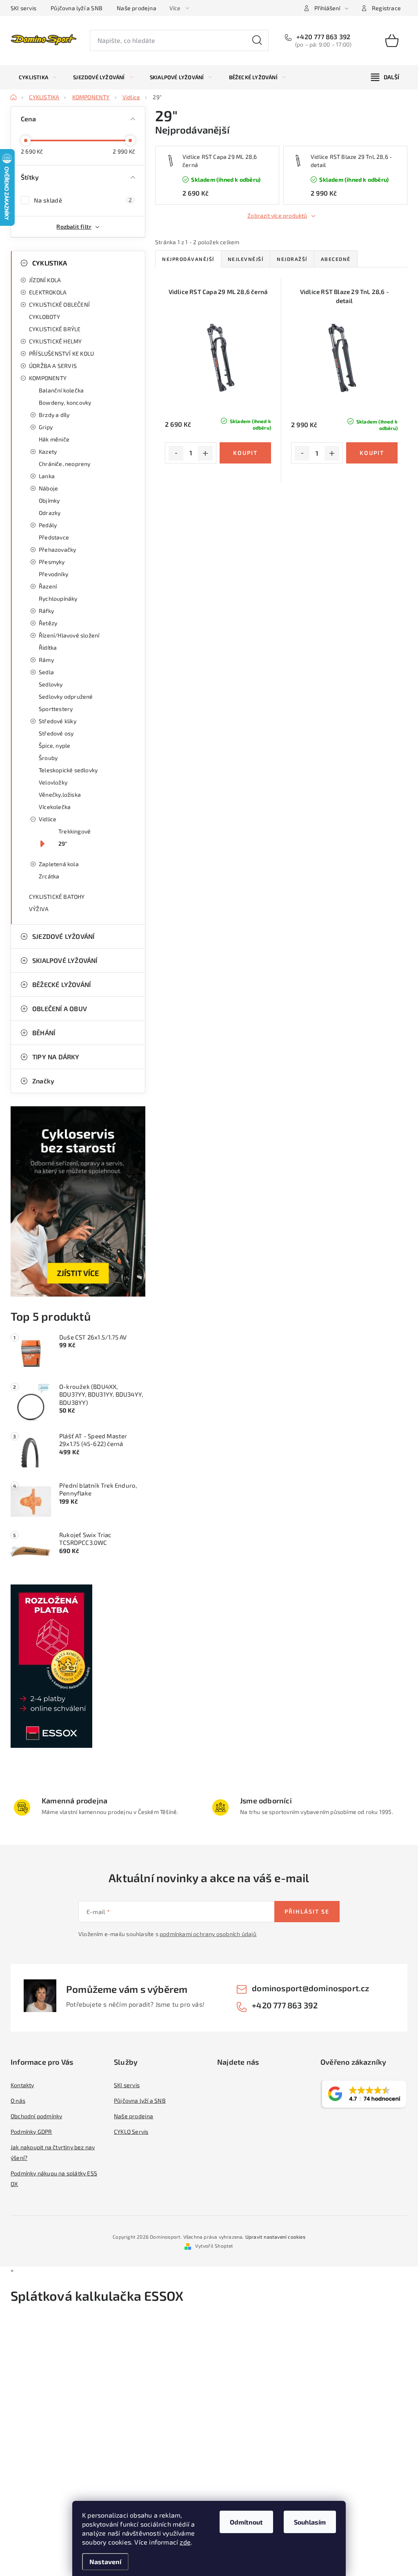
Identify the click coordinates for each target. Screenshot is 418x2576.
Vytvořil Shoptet (214, 2246)
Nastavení (105, 2562)
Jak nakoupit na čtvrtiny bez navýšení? (53, 2152)
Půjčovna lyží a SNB (77, 8)
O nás (18, 2100)
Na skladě (83, 200)
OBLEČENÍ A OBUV (60, 1008)
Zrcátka (49, 876)
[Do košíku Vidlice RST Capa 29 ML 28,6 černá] (245, 453)
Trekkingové (74, 831)
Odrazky (50, 513)
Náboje (48, 488)
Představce (54, 537)
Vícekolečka (55, 807)
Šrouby (48, 758)
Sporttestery (56, 709)
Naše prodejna (137, 8)
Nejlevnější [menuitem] (246, 259)
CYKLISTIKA (50, 263)
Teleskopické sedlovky (68, 770)
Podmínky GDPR (31, 2131)
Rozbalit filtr (74, 226)
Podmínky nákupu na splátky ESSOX (54, 2178)
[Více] (385, 77)
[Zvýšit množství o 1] (205, 453)
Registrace (386, 8)
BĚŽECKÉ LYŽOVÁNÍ (61, 984)
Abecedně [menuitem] (336, 259)
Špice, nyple (54, 745)
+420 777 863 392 (322, 37)
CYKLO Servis (131, 2131)
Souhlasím (310, 2522)
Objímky (49, 500)
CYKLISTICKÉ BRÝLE (55, 329)
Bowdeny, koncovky (65, 402)
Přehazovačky (57, 549)
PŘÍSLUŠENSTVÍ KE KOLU (61, 353)
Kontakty (22, 2085)
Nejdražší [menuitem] (292, 259)
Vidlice (48, 819)
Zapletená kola (59, 864)
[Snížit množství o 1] (176, 453)
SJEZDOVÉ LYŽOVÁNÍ (63, 936)
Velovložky (53, 782)
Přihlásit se (307, 1911)
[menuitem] (38, 77)
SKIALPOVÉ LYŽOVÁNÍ (65, 960)
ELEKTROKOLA (48, 292)
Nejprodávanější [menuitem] (188, 259)
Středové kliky (58, 721)
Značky (43, 1081)
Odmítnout (246, 2522)
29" (63, 843)
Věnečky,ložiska (60, 794)
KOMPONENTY (48, 378)
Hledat (257, 40)
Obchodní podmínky (36, 2116)
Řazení (48, 586)
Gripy (46, 427)
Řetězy (48, 623)
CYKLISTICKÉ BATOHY (57, 897)
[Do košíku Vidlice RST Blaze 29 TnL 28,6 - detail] (372, 453)
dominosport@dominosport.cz (310, 1988)
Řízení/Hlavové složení (69, 635)
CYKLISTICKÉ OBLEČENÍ (59, 304)
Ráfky (46, 611)
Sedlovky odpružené (66, 696)
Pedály (48, 525)
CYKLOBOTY (44, 317)
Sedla (46, 672)
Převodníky (53, 574)
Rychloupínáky (58, 598)
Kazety (48, 451)
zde (185, 2542)
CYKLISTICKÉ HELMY (55, 341)
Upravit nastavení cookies (275, 2237)
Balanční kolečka (61, 390)
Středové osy (56, 733)
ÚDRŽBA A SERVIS (53, 366)
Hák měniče (54, 439)
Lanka (47, 476)
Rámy (46, 660)
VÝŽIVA (39, 909)
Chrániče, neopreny (65, 464)
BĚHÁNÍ (44, 1033)
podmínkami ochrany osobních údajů (208, 1934)
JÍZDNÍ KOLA (45, 280)
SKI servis (23, 8)
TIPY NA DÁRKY (56, 1057)
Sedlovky (51, 684)
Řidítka (48, 647)
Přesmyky (52, 562)
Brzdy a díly (54, 415)
